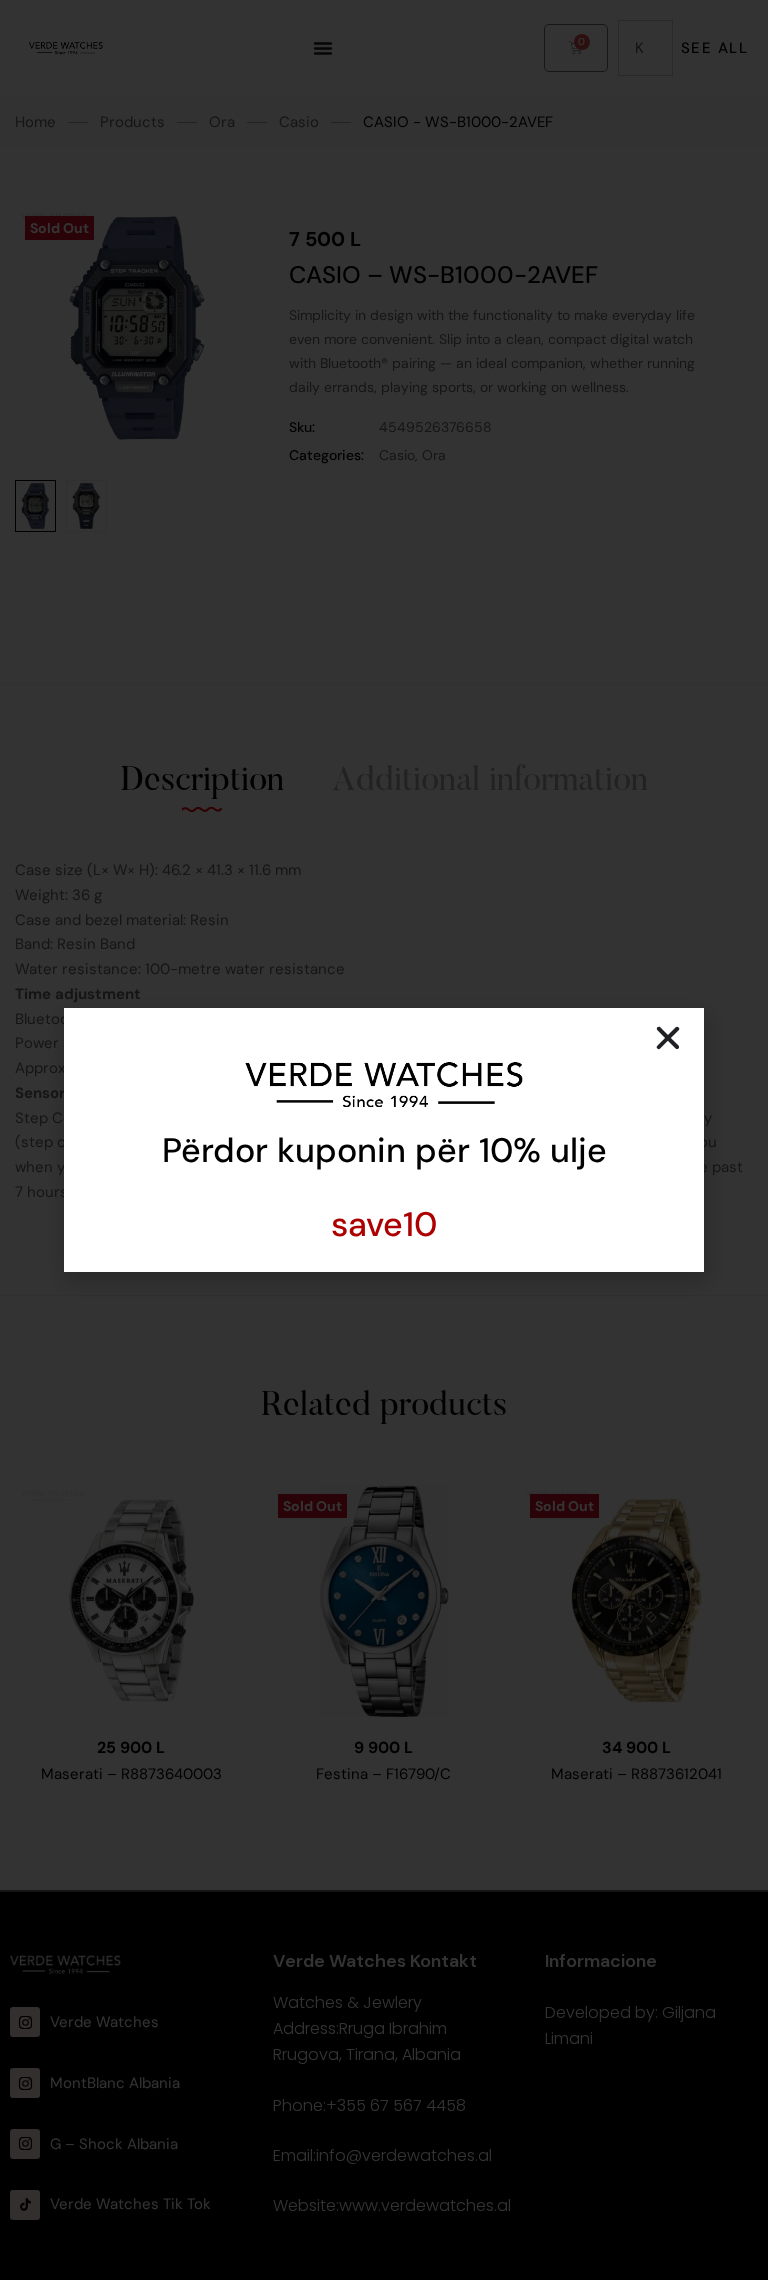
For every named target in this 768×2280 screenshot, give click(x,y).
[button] (668, 1038)
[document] (384, 1140)
